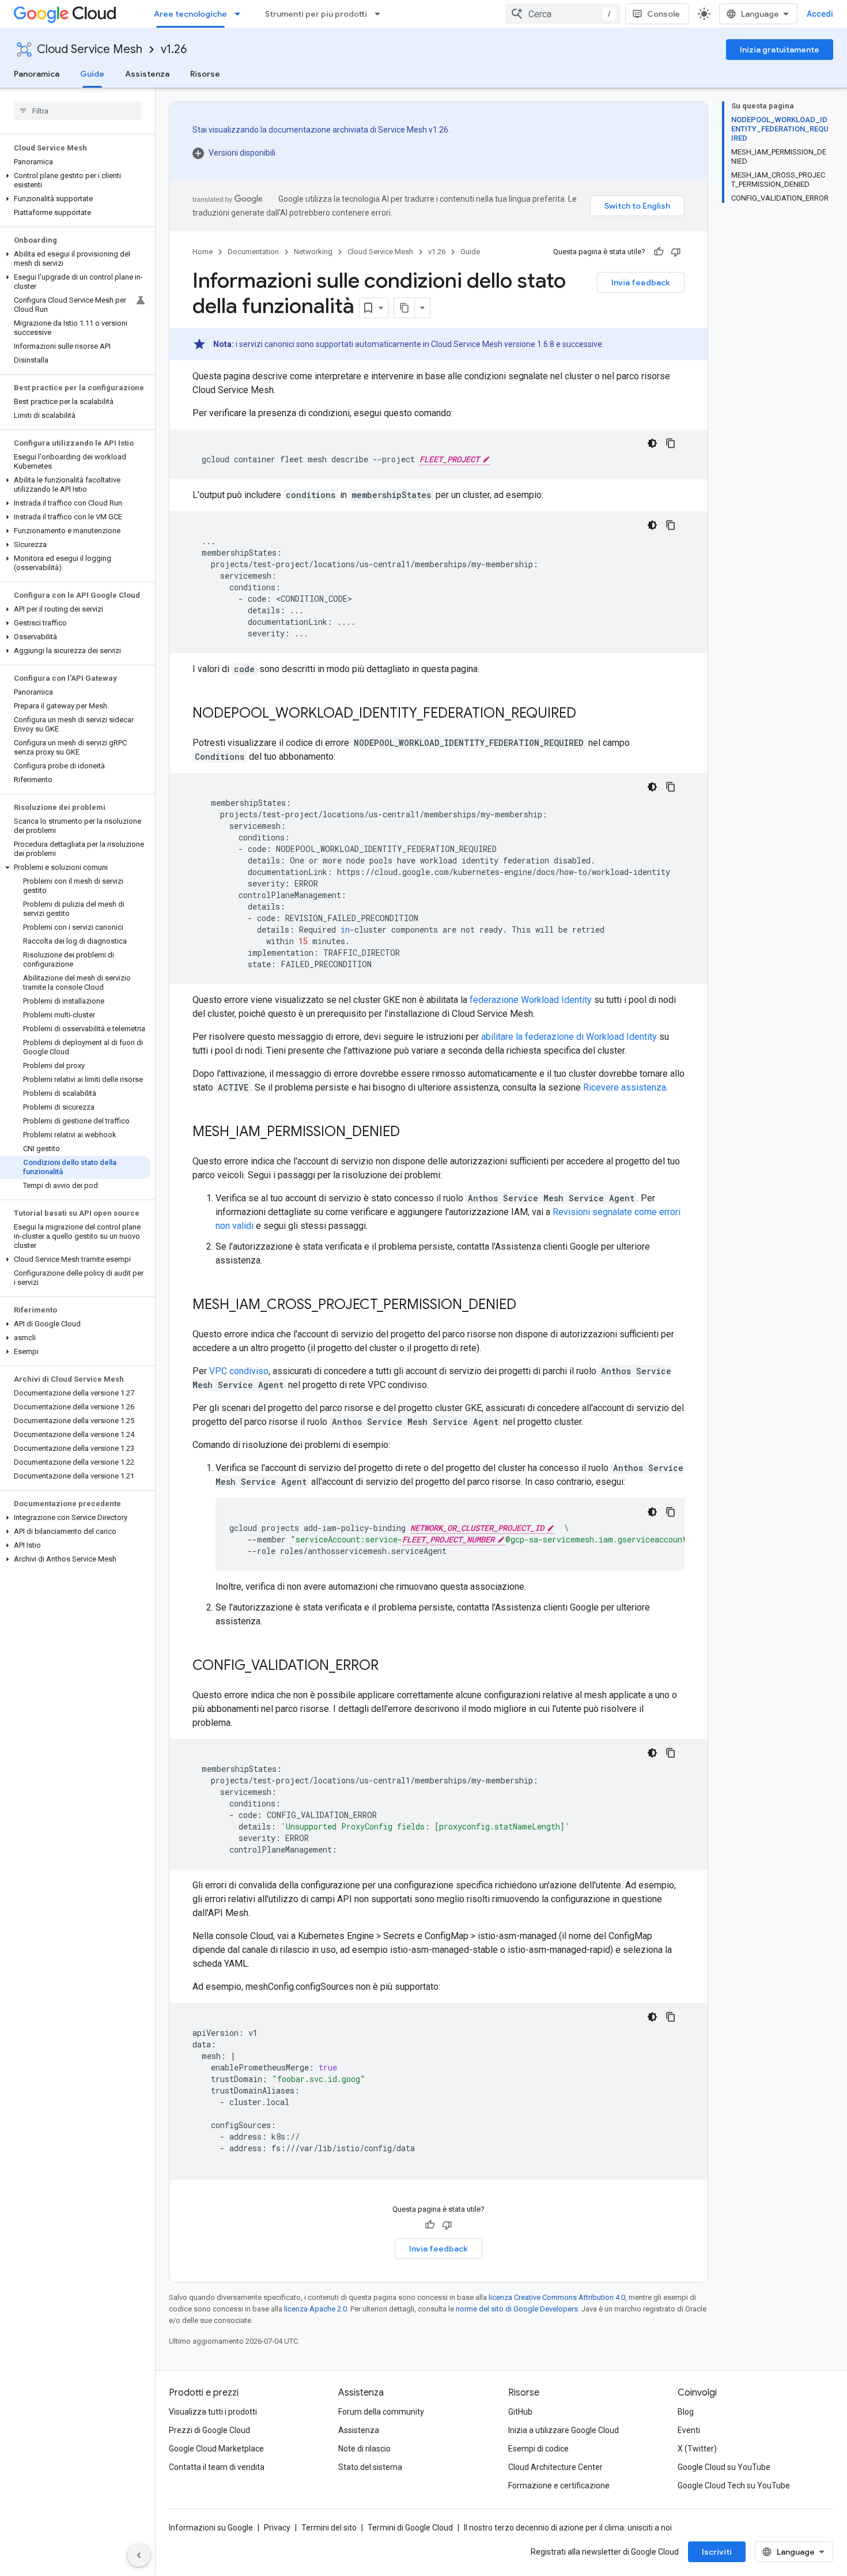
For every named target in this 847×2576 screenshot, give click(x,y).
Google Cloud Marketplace (216, 2449)
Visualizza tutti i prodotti (213, 2412)
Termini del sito (329, 2528)
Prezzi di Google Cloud (209, 2430)
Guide (92, 74)
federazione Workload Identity (531, 1000)
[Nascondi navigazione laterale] (139, 2555)
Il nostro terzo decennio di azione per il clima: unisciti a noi (568, 2528)
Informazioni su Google (211, 2528)
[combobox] (563, 14)
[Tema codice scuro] (652, 443)
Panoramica (37, 74)
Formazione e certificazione (559, 2486)
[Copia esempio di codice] (671, 443)
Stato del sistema (370, 2467)
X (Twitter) (697, 2449)
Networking (313, 252)
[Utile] (659, 252)
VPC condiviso (239, 1371)
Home (203, 252)
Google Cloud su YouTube (724, 2467)
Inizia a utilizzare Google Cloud (564, 2430)
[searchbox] (77, 111)
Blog (686, 2412)
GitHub (520, 2412)
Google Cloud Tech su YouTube (734, 2486)
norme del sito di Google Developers (517, 2309)
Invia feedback (641, 282)
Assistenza (147, 74)
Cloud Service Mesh (90, 49)
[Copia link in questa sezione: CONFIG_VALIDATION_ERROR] (390, 1666)
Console (663, 14)
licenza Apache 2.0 (315, 2309)
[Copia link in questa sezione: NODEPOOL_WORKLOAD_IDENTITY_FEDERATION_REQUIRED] (588, 714)
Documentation (253, 252)
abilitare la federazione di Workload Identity (569, 1037)
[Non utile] (676, 252)
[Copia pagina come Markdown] (404, 308)
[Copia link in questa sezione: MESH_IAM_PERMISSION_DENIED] (411, 1133)
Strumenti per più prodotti (316, 14)
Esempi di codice (538, 2449)
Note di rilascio (364, 2449)
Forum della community (381, 2412)
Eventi (689, 2430)
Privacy (277, 2528)
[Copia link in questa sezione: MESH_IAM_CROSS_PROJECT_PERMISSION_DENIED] (528, 1306)
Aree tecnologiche (190, 14)
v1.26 (174, 49)
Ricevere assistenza (625, 1087)
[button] (75, 180)
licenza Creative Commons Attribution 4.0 (557, 2297)
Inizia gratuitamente (780, 50)
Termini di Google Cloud (410, 2528)
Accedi (820, 14)
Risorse (205, 74)
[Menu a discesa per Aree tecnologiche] (241, 14)
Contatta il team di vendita (217, 2467)
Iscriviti (717, 2552)
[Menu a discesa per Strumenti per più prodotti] (381, 14)
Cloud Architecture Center (555, 2467)
